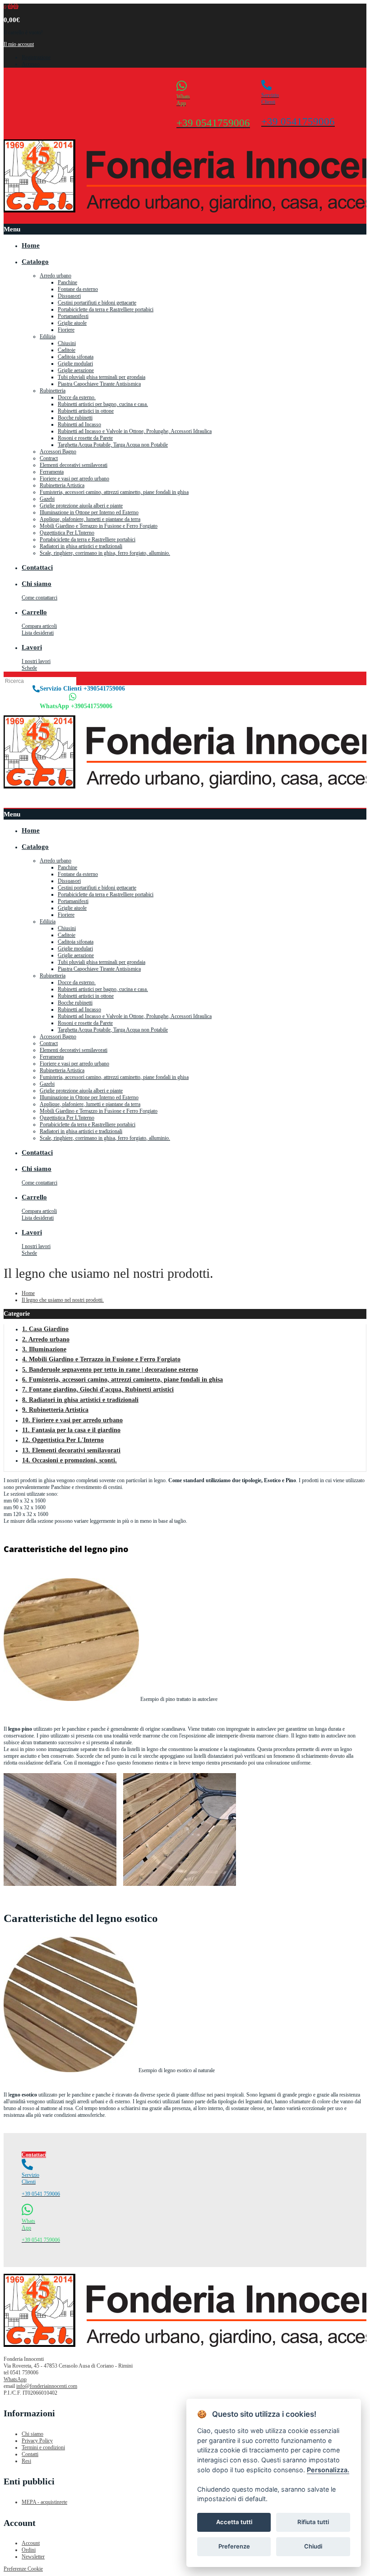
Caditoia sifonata (76, 357)
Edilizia (48, 336)
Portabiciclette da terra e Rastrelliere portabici (106, 309)
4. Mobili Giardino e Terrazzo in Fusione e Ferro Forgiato (101, 1359)
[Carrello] (364, 799)
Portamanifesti (73, 316)
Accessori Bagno (58, 452)
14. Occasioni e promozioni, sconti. (69, 1460)
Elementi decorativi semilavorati (74, 465)
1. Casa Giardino (45, 1329)
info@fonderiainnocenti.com (47, 2386)
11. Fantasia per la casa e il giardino (71, 1430)
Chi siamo (32, 2434)
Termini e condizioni (43, 2447)
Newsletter (33, 2557)
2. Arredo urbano (46, 1339)
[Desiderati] (348, 88)
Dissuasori (69, 296)
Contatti (30, 2454)
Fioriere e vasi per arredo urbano (74, 479)
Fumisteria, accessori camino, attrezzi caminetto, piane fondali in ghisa (114, 492)
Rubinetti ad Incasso (79, 424)
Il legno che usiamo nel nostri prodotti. (63, 1300)
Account (31, 2543)
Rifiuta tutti (313, 2522)
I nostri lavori (36, 661)
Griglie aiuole (72, 323)
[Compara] (353, 88)
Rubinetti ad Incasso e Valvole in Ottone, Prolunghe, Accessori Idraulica (135, 431)
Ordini (29, 2550)
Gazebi (47, 499)
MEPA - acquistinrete (44, 2502)
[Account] (360, 799)
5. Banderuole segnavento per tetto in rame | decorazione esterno (110, 1370)
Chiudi (313, 2546)
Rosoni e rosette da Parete (85, 438)
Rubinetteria (53, 391)
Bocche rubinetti (75, 418)
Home (28, 1293)
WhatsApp (15, 2379)
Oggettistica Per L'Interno (67, 533)
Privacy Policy (37, 2441)
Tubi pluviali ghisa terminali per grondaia (102, 377)
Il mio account (19, 44)
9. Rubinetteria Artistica (55, 1410)
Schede (29, 668)
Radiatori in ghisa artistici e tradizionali (81, 546)
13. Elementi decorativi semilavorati (71, 1450)
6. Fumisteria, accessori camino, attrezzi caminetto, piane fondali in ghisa (123, 1380)
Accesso (31, 64)
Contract (49, 458)
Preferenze (234, 2546)
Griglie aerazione (76, 370)
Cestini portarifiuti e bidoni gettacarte (97, 303)
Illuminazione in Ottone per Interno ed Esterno (89, 512)
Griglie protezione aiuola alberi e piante (81, 506)
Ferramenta (52, 472)
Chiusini (67, 343)
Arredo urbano (55, 276)
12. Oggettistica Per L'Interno (63, 1440)
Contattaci (34, 2155)
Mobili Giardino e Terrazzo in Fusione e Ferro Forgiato (99, 526)
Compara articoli (39, 626)
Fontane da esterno (78, 289)
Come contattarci (39, 598)
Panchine (67, 282)
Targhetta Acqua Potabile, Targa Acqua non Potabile (113, 445)
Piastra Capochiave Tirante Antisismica (99, 384)
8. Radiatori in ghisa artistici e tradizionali (80, 1400)
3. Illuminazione (44, 1349)
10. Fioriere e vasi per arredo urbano (72, 1420)
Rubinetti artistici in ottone (86, 411)
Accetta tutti (234, 2522)
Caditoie (67, 350)
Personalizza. (328, 2470)
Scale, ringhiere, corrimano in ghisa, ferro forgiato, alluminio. (105, 553)
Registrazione (36, 57)
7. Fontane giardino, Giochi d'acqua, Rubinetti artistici (98, 1389)
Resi (26, 2461)
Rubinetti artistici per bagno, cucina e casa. (103, 404)
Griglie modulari (75, 364)
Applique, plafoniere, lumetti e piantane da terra (90, 519)
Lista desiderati (38, 633)
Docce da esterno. (77, 397)
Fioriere (66, 330)
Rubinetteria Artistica (62, 485)
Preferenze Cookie (23, 2569)
